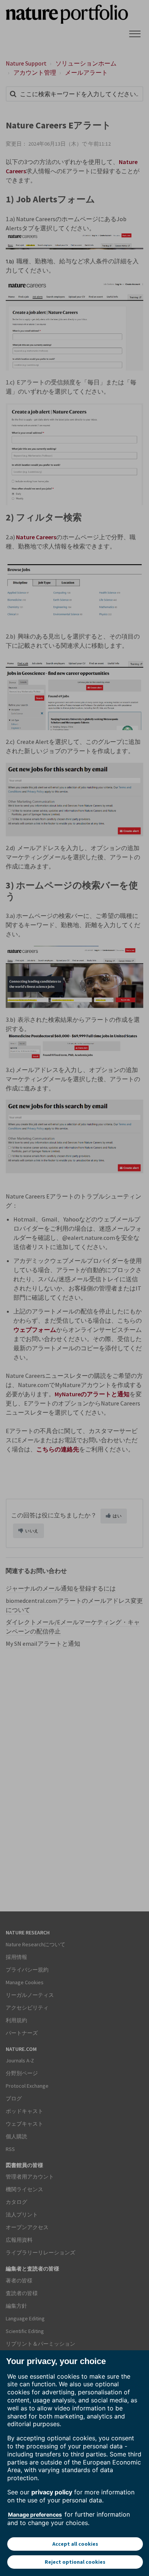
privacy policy (52, 2492)
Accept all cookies (75, 2544)
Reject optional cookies (75, 2562)
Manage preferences (35, 2514)
